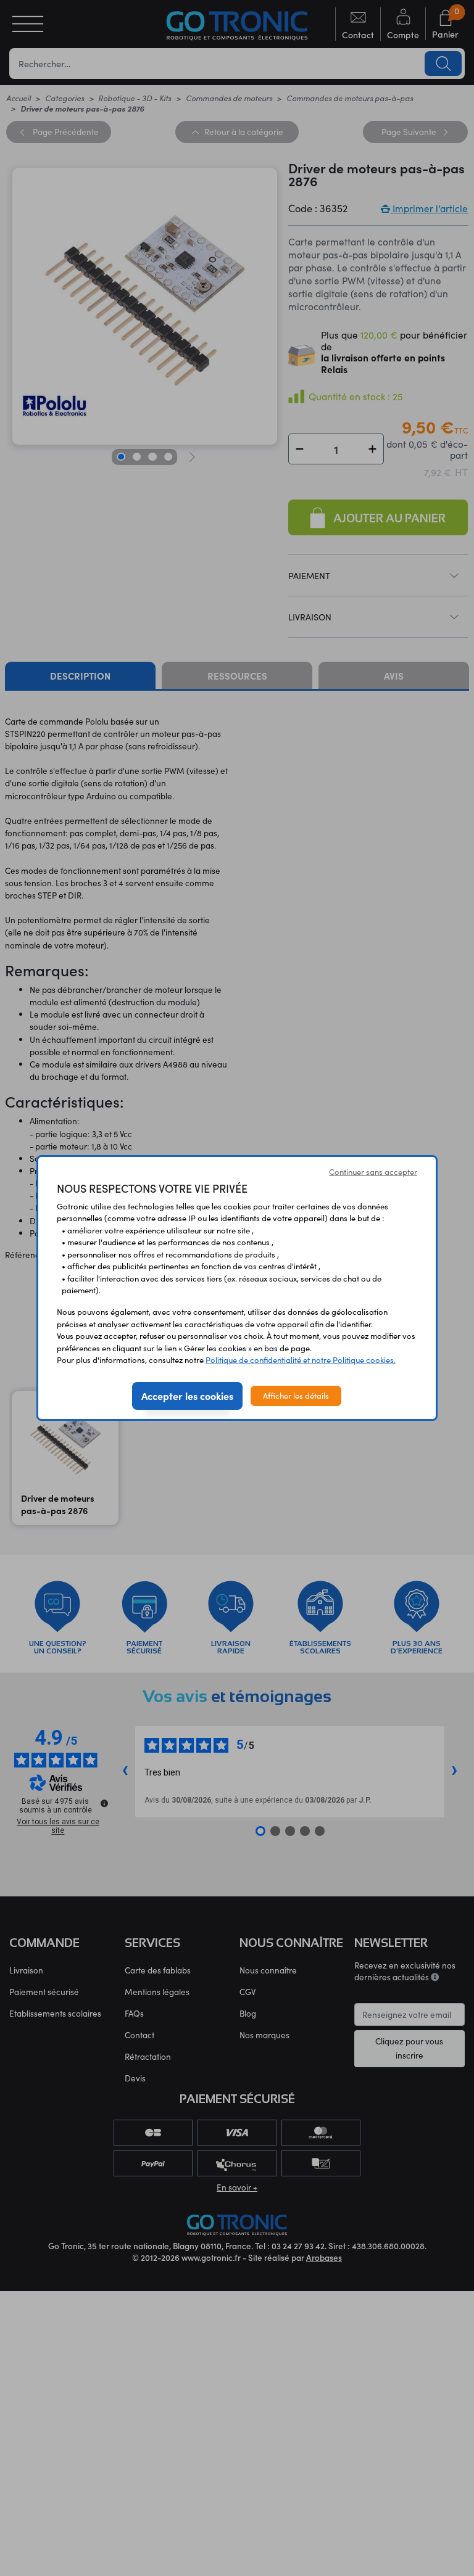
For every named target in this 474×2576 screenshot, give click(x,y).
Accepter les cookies (187, 1396)
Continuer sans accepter (373, 1172)
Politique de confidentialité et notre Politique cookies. (301, 1360)
